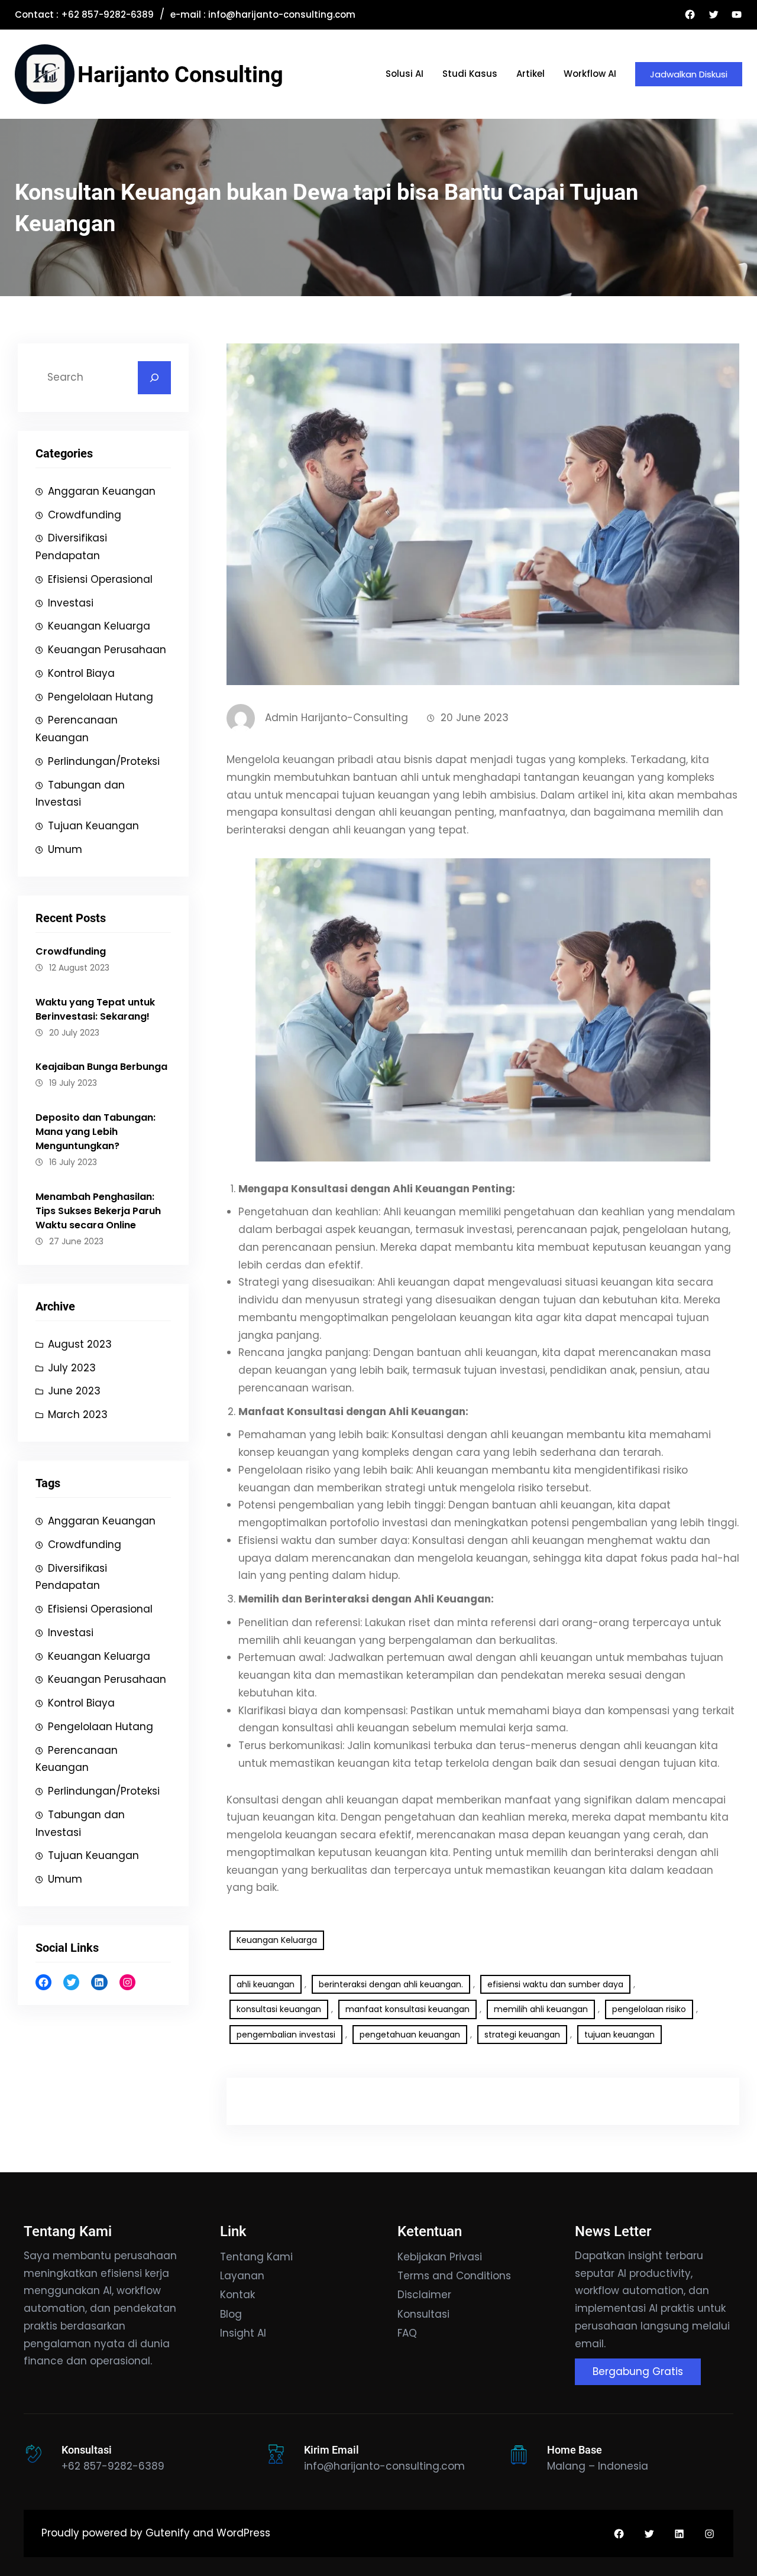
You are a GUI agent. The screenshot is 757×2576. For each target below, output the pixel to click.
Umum (65, 849)
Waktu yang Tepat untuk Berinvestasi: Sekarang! (95, 1009)
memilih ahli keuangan (541, 2009)
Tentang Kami (256, 2257)
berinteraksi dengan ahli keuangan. (391, 1984)
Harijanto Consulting (180, 74)
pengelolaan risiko (649, 2009)
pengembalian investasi (286, 2035)
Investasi (71, 603)
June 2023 (74, 1391)
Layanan (242, 2276)
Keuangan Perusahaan (107, 650)
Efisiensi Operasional (100, 579)
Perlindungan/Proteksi (104, 761)
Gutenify (169, 2533)
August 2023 (80, 1344)
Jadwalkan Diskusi (689, 74)
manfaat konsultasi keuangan (407, 2009)
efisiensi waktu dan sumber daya (555, 1984)
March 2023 (78, 1414)
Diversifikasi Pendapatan (71, 547)
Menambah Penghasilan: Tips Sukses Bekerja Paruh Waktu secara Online (98, 1211)
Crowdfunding (85, 515)
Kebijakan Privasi (440, 2257)
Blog (231, 2314)
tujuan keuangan (619, 2035)
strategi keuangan (522, 2035)
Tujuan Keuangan (93, 826)
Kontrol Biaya (81, 673)
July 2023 (72, 1368)
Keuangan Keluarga (99, 626)
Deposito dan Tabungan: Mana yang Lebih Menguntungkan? (96, 1132)
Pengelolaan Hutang (101, 697)
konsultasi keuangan (279, 2009)
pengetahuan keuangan (410, 2035)
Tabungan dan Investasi (80, 794)
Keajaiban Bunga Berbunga (101, 1067)
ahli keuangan (266, 1984)
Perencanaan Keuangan (77, 729)
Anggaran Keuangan (102, 491)
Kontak (237, 2295)
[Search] (154, 378)
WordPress (243, 2533)
